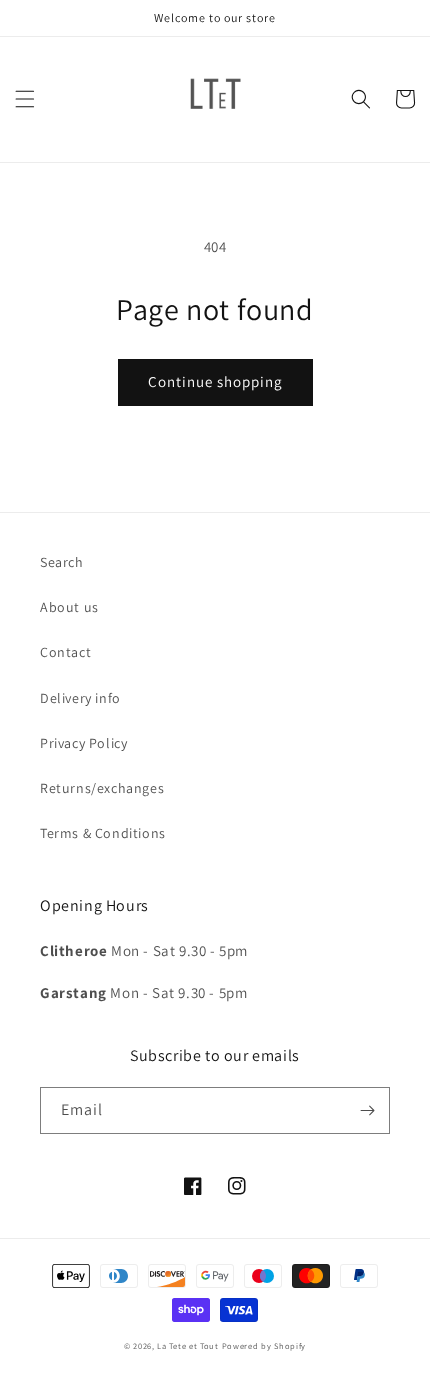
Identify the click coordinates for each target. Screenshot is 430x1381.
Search (62, 562)
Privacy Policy (83, 743)
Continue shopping (215, 381)
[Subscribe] (367, 1110)
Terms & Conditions (103, 833)
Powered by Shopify (264, 1345)
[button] (25, 99)
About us (69, 607)
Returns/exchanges (102, 788)
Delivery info (80, 698)
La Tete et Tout (188, 1345)
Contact (65, 652)
